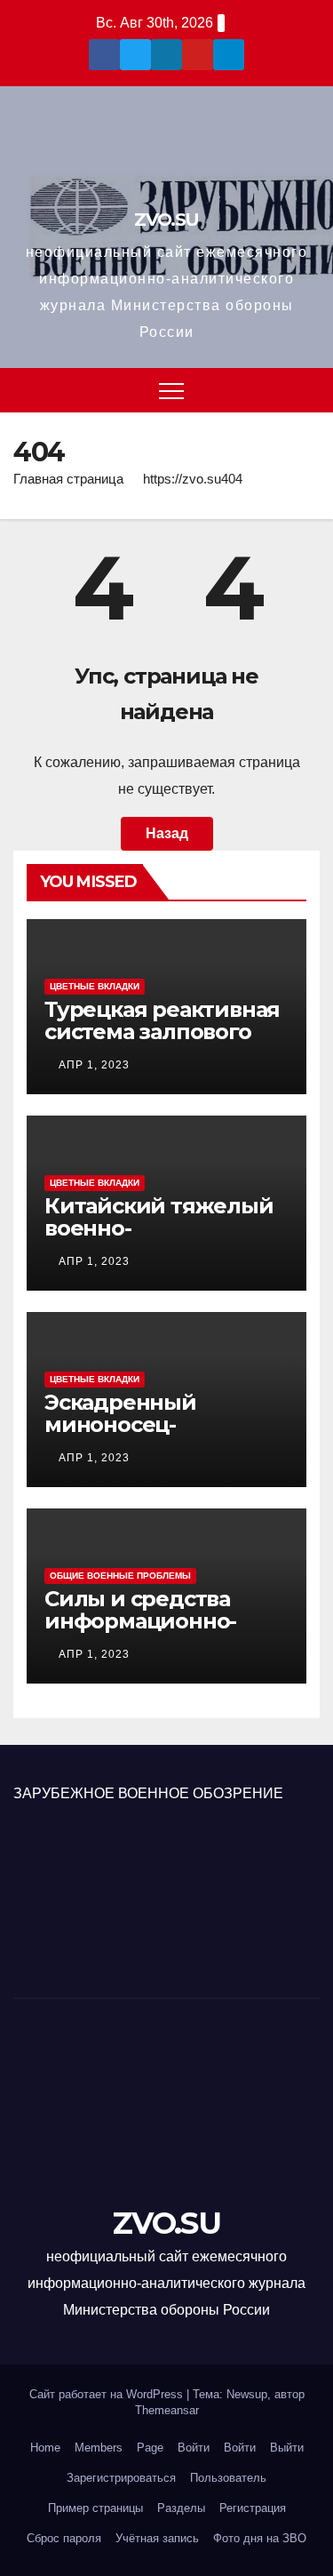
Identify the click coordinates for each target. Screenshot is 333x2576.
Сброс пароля (64, 2538)
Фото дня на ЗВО (260, 2538)
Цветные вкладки (95, 986)
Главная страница (68, 479)
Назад (167, 833)
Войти (194, 2448)
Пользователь (228, 2478)
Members (99, 2448)
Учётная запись (157, 2538)
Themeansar (167, 2410)
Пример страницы (95, 2508)
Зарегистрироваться (121, 2478)
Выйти (287, 2448)
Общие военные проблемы (120, 1576)
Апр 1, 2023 (94, 1065)
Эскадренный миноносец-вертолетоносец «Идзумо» (134, 1436)
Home (45, 2448)
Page (150, 2448)
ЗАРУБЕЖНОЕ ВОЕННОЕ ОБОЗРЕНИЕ (148, 1793)
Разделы (181, 2508)
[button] (307, 390)
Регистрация (253, 2508)
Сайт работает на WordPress (108, 2394)
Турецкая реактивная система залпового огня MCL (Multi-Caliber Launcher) (162, 1043)
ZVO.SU (166, 220)
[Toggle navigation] (171, 390)
